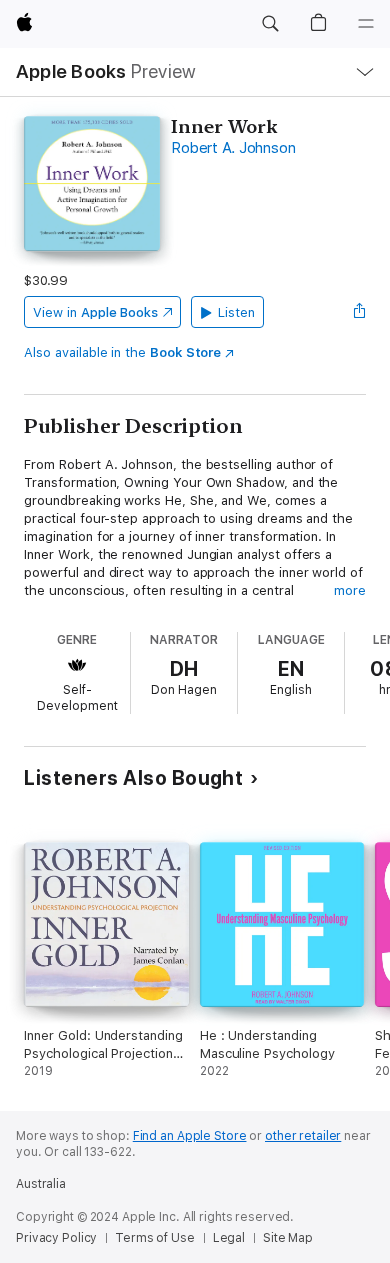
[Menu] (366, 24)
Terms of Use (155, 1238)
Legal (229, 1238)
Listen (236, 312)
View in (95, 312)
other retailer (303, 1136)
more (350, 590)
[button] (270, 24)
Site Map (288, 1238)
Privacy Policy (56, 1238)
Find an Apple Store (190, 1136)
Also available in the (122, 352)
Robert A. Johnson (233, 148)
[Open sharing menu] (360, 312)
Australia (41, 1184)
